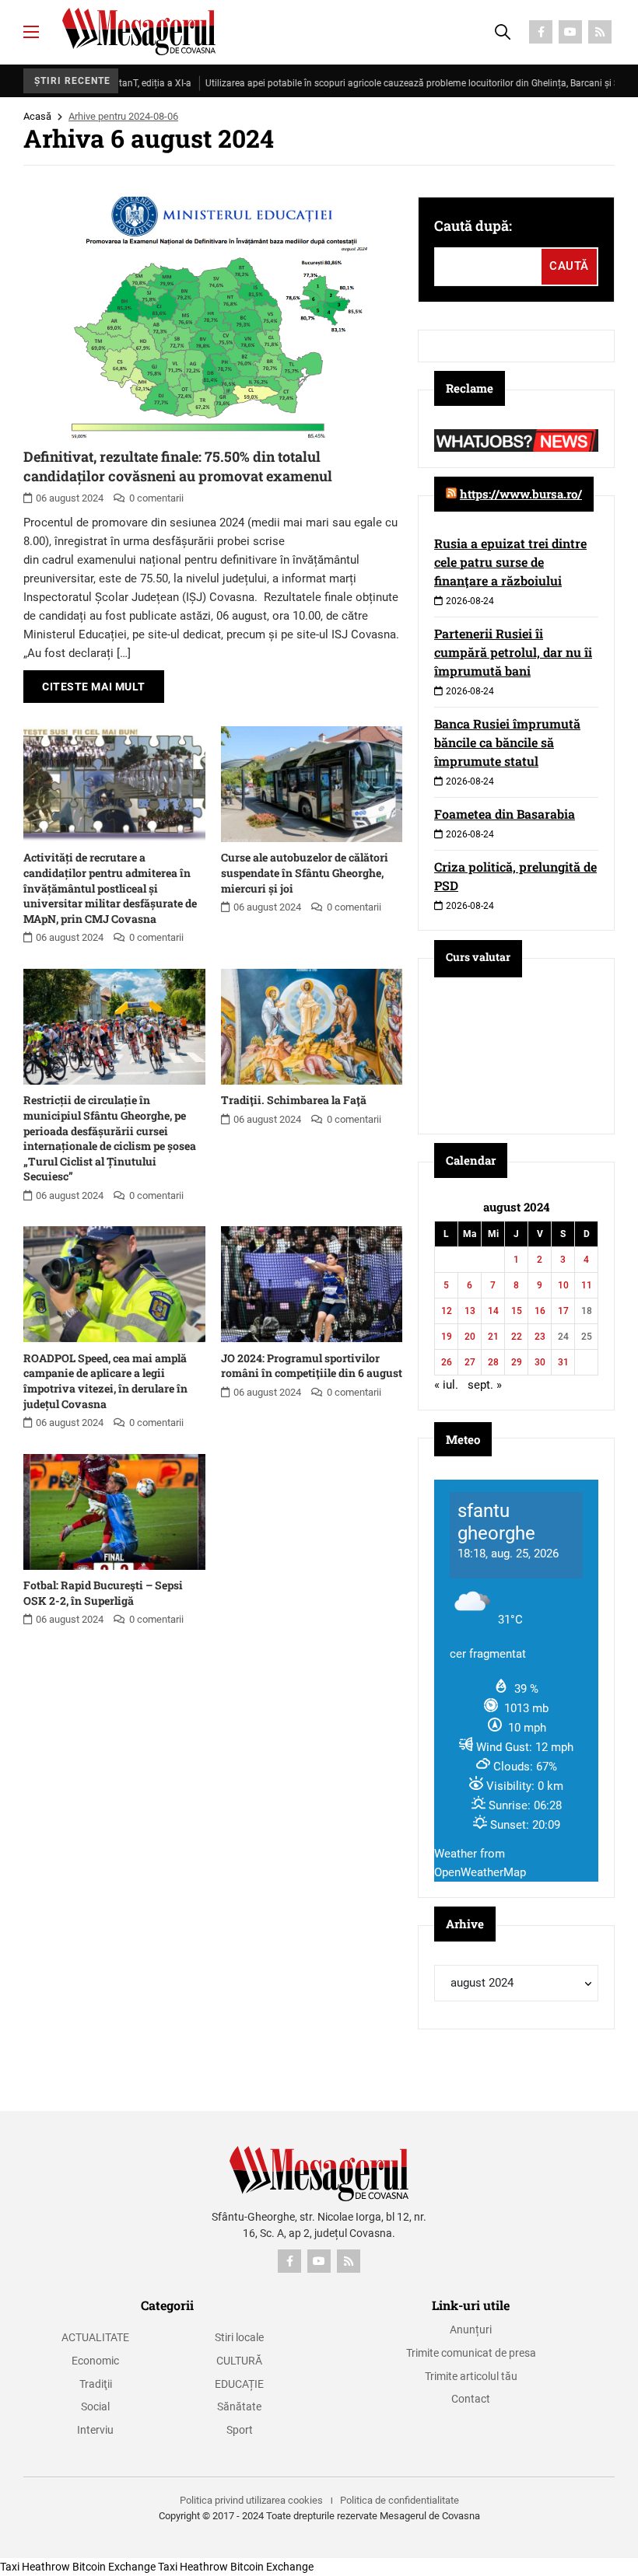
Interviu (95, 2430)
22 (517, 1337)
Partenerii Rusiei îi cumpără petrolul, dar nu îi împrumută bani (513, 652)
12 (447, 1311)
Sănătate (239, 2406)
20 (470, 1337)
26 (447, 1362)
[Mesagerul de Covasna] (139, 31)
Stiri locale (239, 2337)
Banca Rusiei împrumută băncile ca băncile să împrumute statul (507, 742)
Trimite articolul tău (471, 2376)
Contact (471, 2399)
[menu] (31, 32)
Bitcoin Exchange (114, 2567)
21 (493, 1337)
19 (447, 1337)
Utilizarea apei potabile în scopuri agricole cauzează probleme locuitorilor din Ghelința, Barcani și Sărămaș (385, 83)
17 (563, 1311)
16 (540, 1311)
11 (587, 1285)
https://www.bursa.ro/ (521, 494)
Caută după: (473, 225)
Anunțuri (471, 2330)
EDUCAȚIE (239, 2384)
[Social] (541, 32)
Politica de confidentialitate (400, 2500)
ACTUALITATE (95, 2337)
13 (470, 1311)
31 (563, 1362)
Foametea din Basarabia (505, 814)
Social (95, 2406)
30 (540, 1362)
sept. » (485, 1385)
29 (517, 1362)
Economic (95, 2361)
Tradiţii (96, 2384)
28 (493, 1362)
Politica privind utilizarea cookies (251, 2500)
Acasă (37, 116)
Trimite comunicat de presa (471, 2353)
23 (540, 1337)
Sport (240, 2430)
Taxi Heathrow (35, 2567)
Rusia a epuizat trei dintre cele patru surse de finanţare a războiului (510, 562)
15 (517, 1311)
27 (470, 1362)
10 (563, 1285)
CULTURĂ (239, 2361)
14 (493, 1311)
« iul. (446, 1385)
